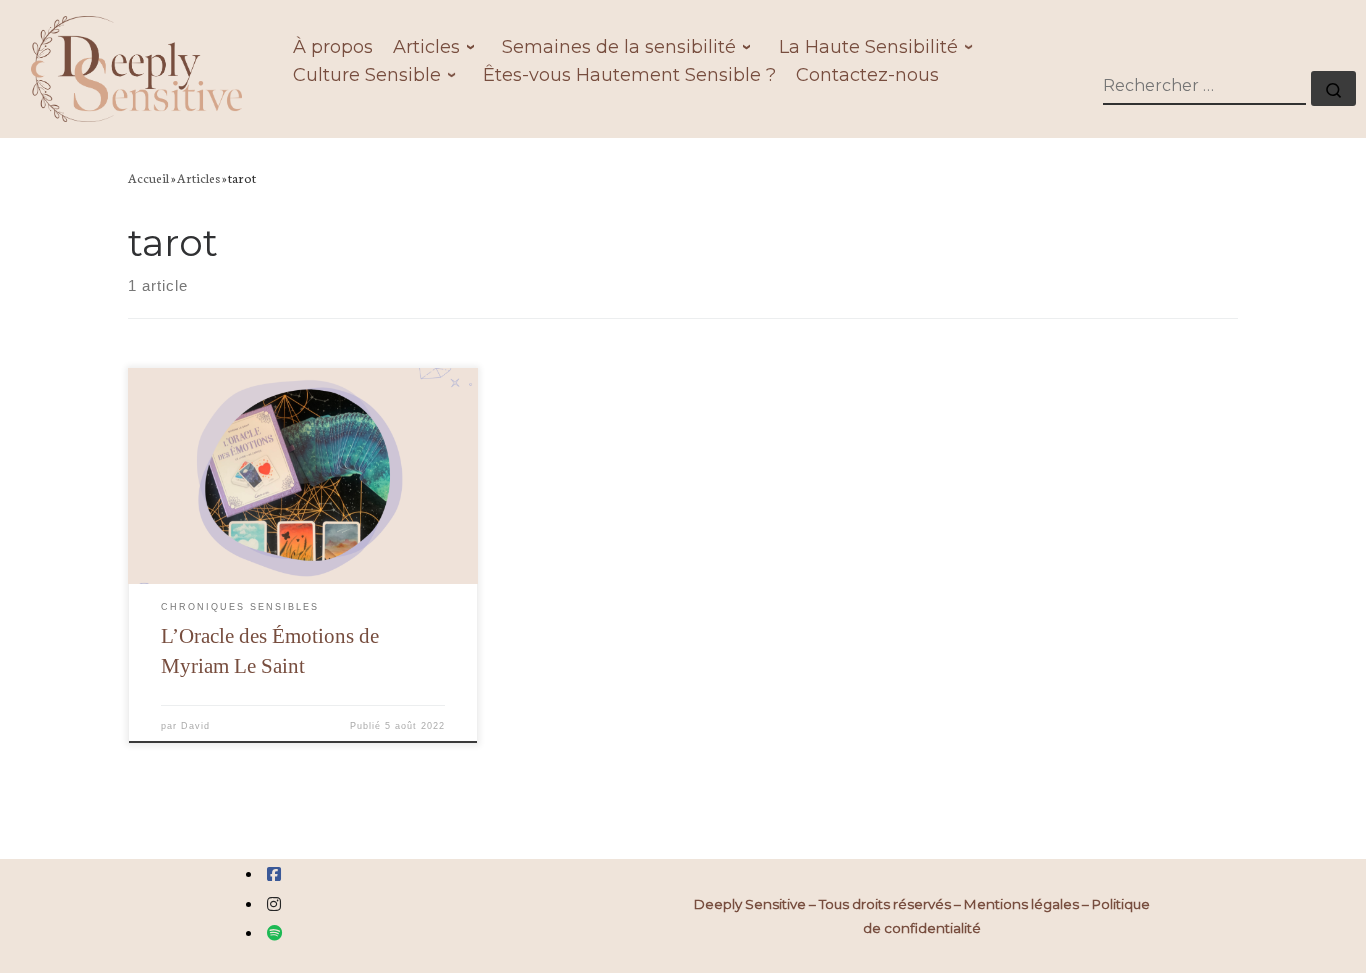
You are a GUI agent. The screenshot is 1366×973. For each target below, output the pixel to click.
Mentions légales (1021, 904)
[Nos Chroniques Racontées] (275, 933)
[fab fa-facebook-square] (274, 874)
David (195, 726)
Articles (198, 177)
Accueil (148, 177)
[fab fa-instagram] (274, 904)
